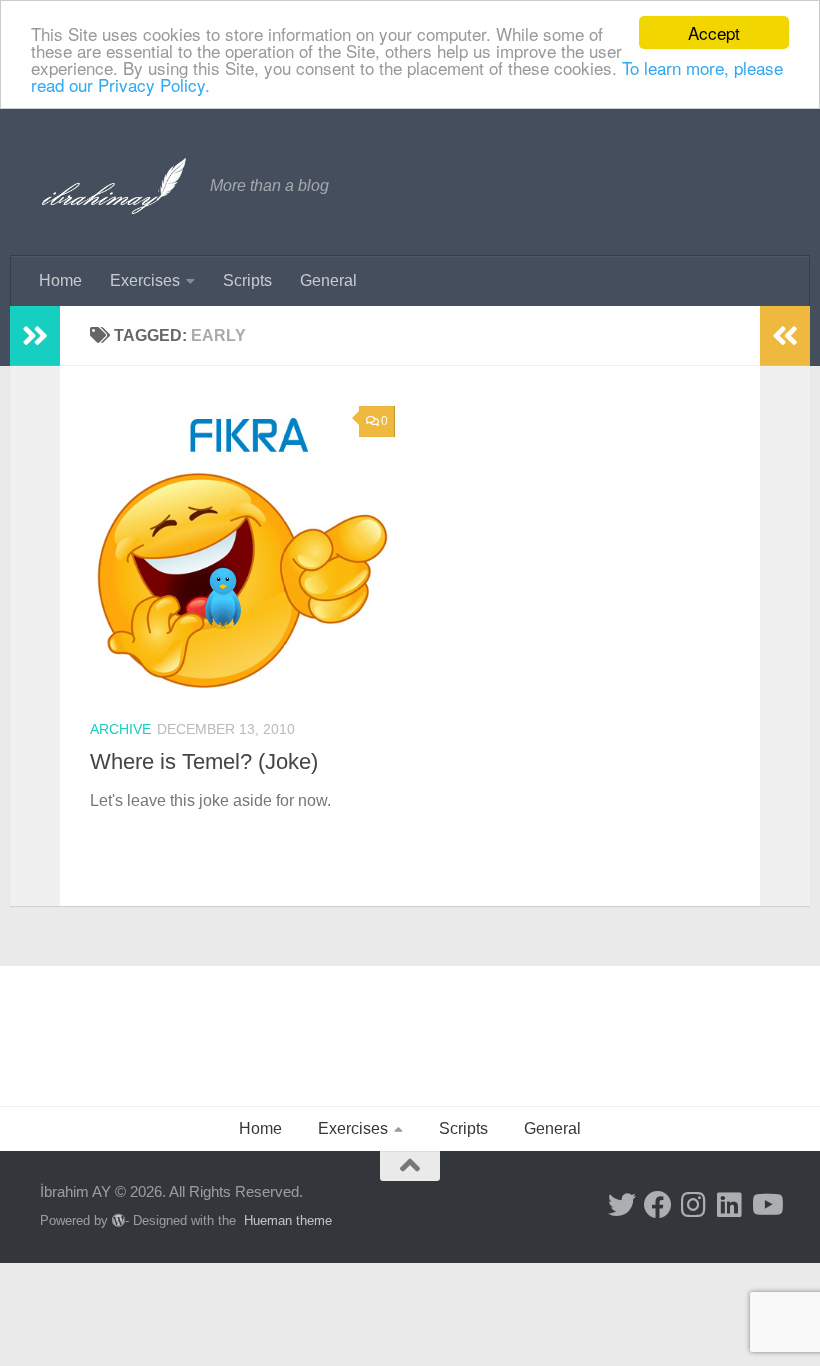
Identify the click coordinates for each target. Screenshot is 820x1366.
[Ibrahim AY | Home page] (115, 186)
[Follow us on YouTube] (766, 1205)
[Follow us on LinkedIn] (730, 1205)
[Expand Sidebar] (35, 336)
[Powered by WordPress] (118, 1220)
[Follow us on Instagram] (694, 1205)
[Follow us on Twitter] (622, 1205)
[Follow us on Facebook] (658, 1205)
